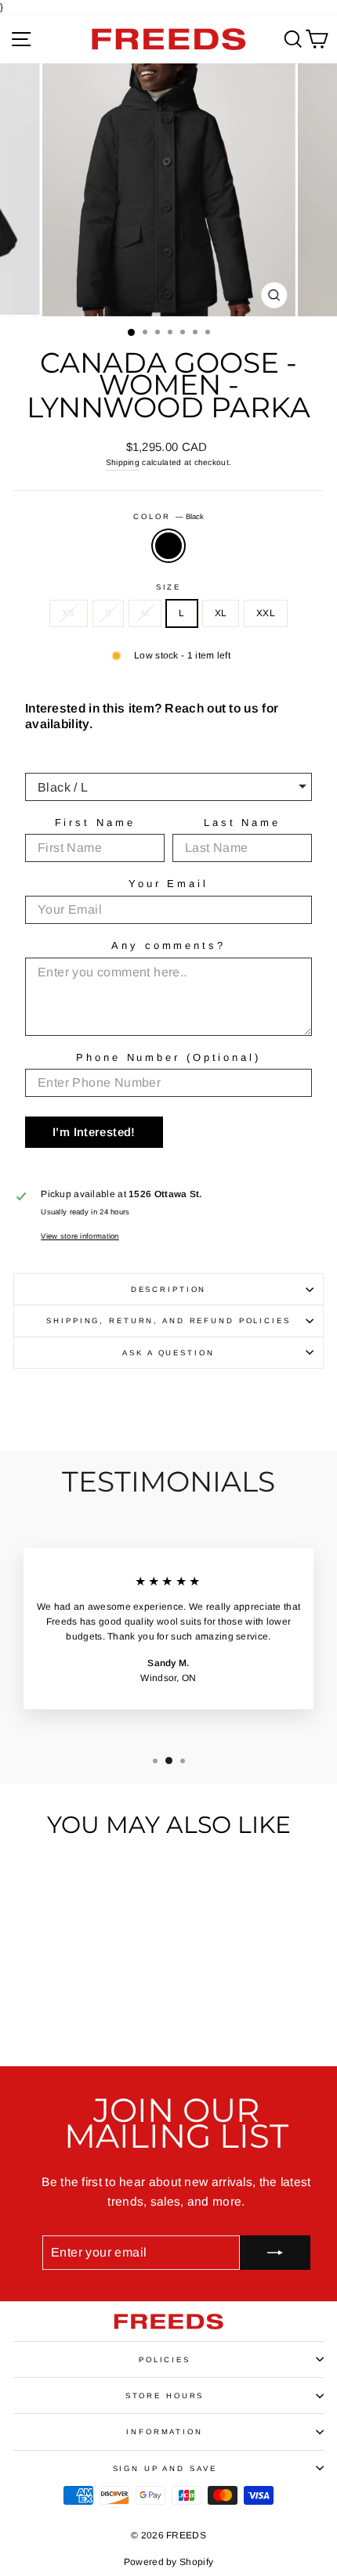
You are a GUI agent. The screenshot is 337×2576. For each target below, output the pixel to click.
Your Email (168, 884)
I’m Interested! (94, 1132)
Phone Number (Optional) (168, 1057)
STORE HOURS (165, 2396)
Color (168, 516)
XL (221, 613)
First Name (95, 823)
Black (168, 546)
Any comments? (168, 945)
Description (169, 1289)
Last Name (242, 823)
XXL (266, 613)
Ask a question (168, 1353)
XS (69, 613)
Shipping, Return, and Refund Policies (168, 1320)
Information (165, 2432)
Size (168, 587)
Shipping (123, 462)
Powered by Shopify (168, 2562)
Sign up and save (165, 2468)
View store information (80, 1236)
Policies (165, 2360)
